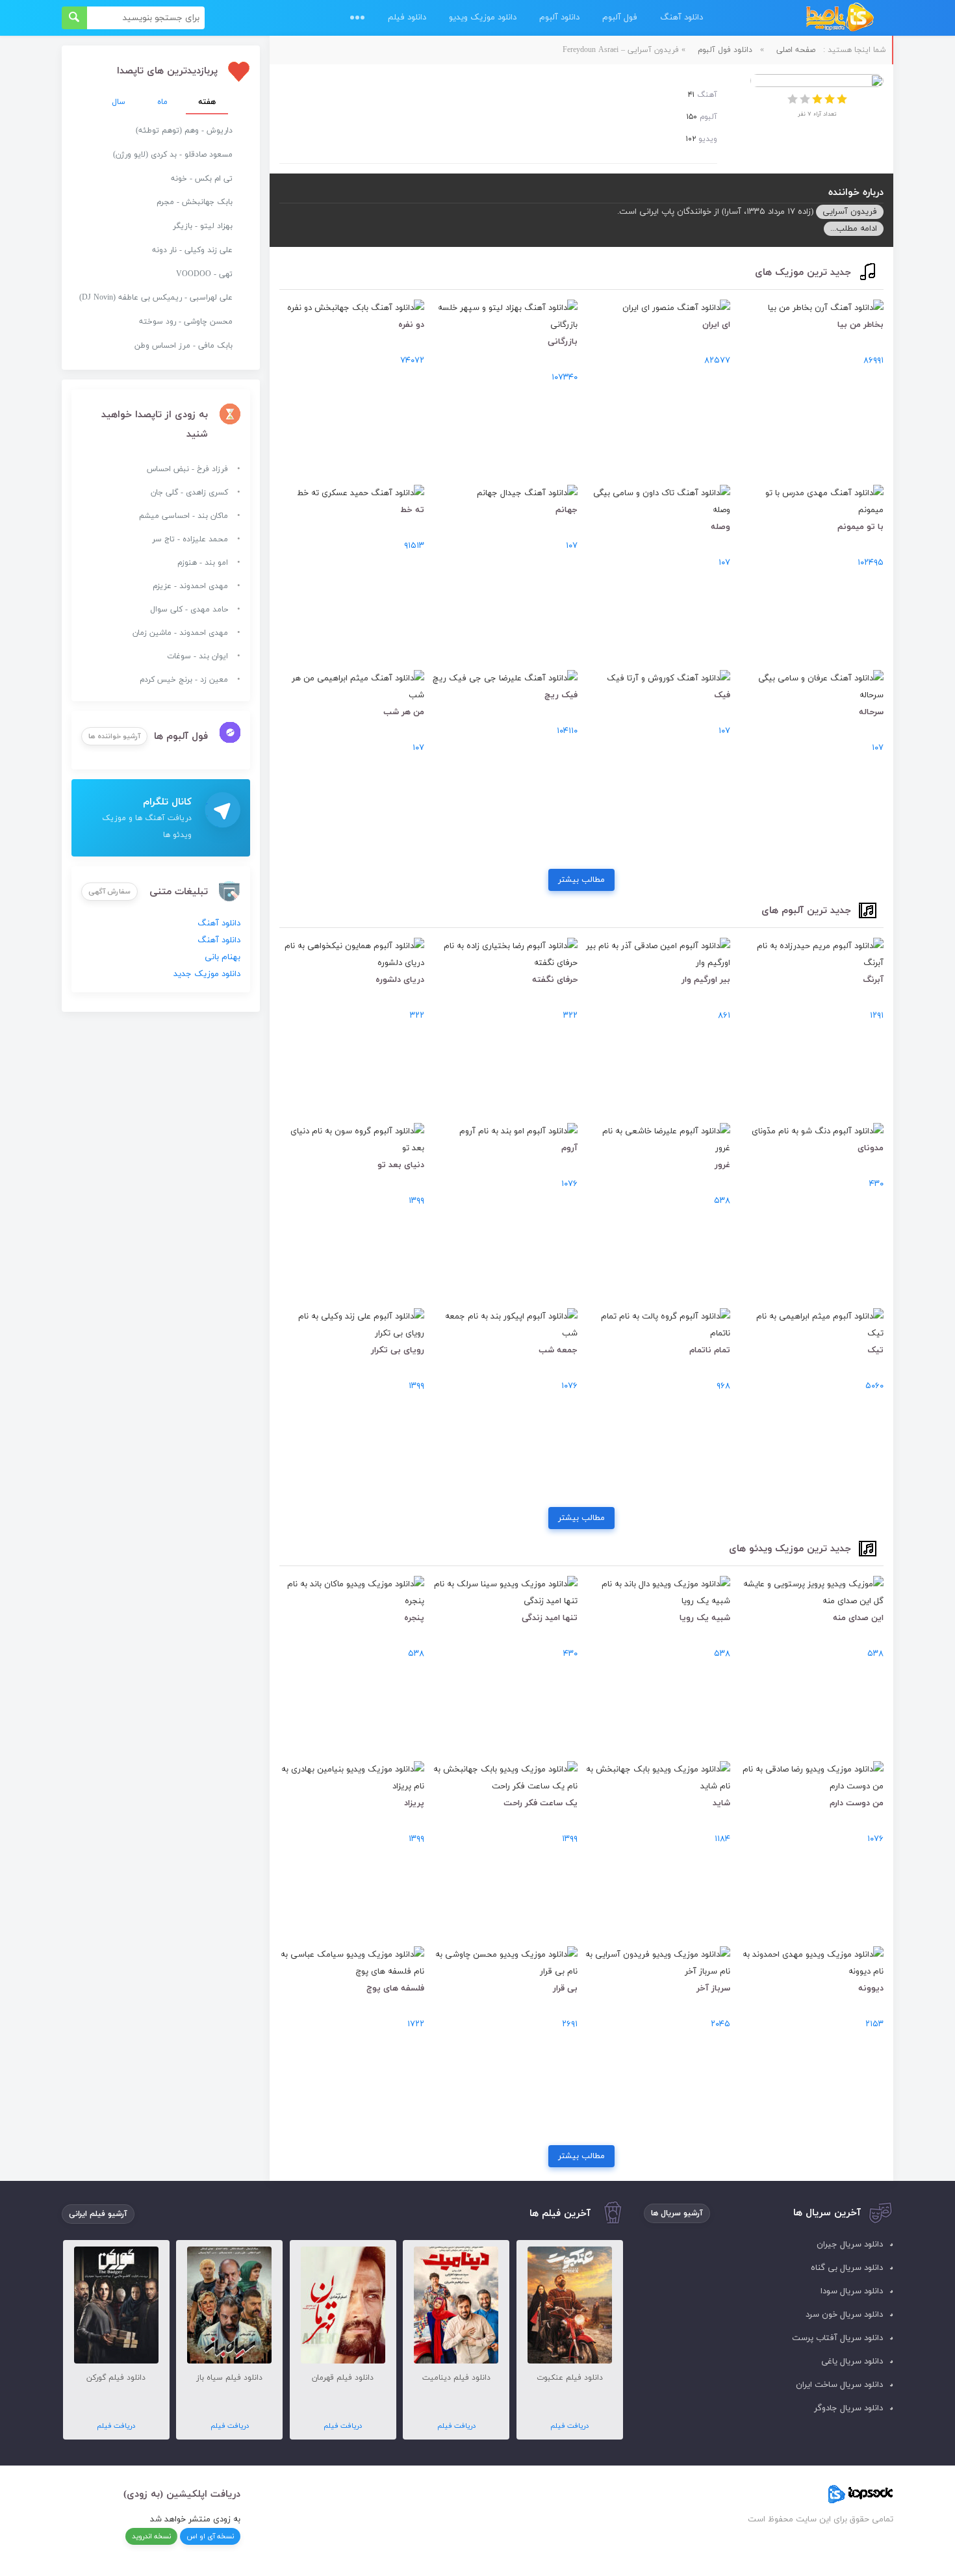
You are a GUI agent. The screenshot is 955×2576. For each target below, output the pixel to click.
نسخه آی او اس (210, 2536)
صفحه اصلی (796, 50)
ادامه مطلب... (854, 229)
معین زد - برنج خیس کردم (184, 680)
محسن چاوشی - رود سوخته (186, 322)
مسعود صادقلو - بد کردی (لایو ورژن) (173, 155)
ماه (162, 102)
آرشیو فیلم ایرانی (98, 2214)
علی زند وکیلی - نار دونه (192, 250)
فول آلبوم (620, 18)
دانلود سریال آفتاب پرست (837, 2338)
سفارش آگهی (109, 892)
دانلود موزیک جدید (207, 974)
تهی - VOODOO (204, 274)
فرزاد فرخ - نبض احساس (187, 469)
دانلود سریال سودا (852, 2291)
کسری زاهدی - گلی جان (189, 493)
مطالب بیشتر (581, 880)
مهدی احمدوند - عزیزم (190, 586)
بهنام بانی (223, 957)
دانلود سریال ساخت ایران (839, 2385)
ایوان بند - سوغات (197, 656)
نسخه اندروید (151, 2536)
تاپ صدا (840, 18)
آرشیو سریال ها (677, 2213)
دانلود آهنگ (681, 18)
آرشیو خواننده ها (114, 736)
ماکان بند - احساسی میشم (184, 516)
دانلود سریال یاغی (852, 2362)
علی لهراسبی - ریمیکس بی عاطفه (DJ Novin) (156, 298)
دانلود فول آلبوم (725, 50)
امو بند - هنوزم (203, 563)
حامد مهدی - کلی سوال (189, 610)
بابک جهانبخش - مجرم (195, 202)
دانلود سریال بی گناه (847, 2268)
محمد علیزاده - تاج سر (190, 539)
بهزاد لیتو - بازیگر (203, 226)
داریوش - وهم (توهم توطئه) (184, 131)
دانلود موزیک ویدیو (483, 18)
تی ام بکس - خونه (202, 179)
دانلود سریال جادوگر (848, 2408)
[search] (74, 18)
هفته (207, 102)
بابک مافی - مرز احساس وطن (184, 346)
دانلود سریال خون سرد (844, 2315)
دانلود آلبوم (559, 18)
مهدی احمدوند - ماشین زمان (180, 633)
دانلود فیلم (407, 18)
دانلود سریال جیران (850, 2245)
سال (119, 102)
